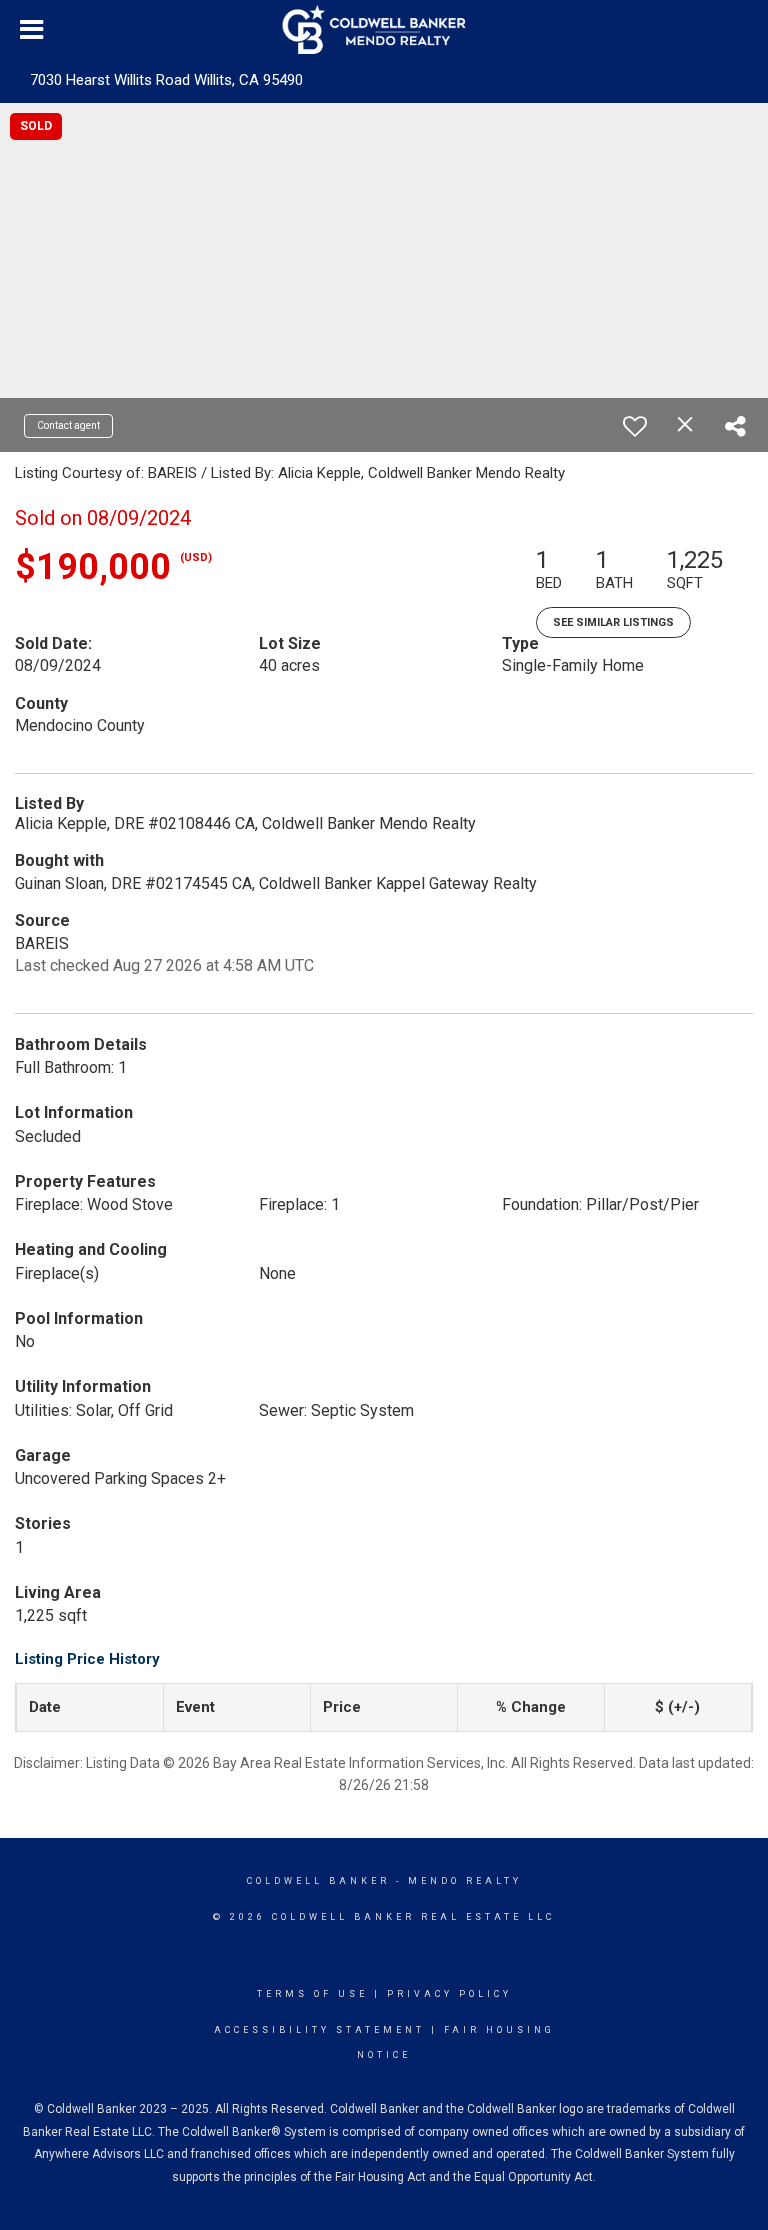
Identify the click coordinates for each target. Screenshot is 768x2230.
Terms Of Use (312, 1994)
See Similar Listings (613, 622)
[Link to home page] (384, 30)
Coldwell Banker (318, 1881)
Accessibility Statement (319, 2030)
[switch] (635, 426)
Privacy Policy (449, 1994)
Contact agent (68, 425)
